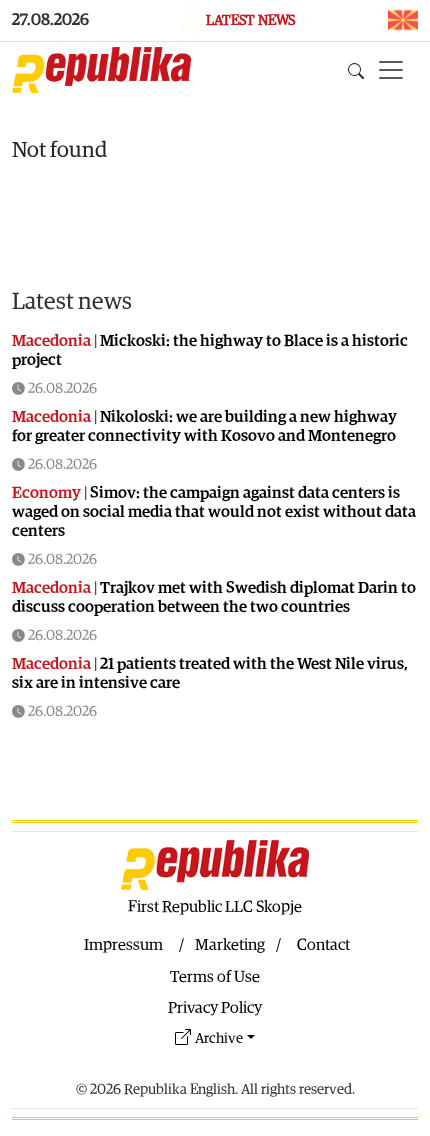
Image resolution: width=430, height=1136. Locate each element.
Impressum (123, 945)
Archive (219, 1038)
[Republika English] (101, 70)
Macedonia (51, 341)
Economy (46, 493)
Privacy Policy (215, 1008)
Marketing (230, 945)
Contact (323, 945)
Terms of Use (215, 977)
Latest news (72, 302)
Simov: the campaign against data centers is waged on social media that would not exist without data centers (214, 512)
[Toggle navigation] (391, 70)
